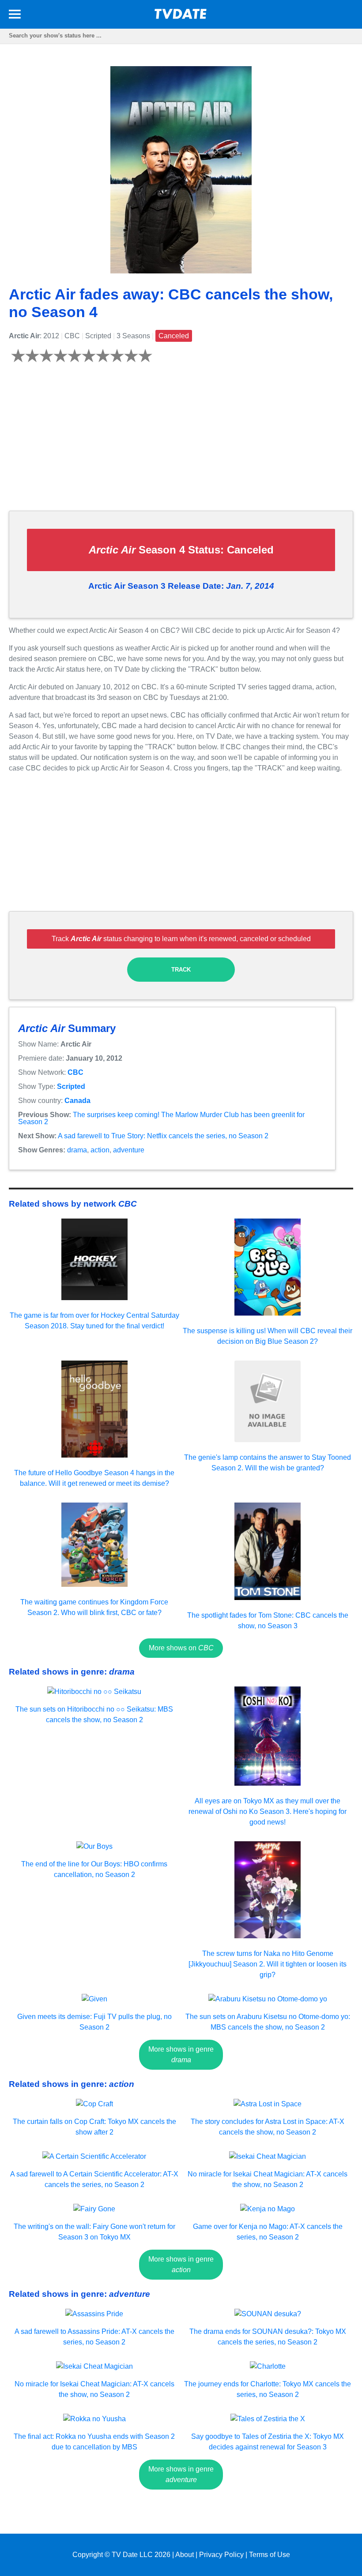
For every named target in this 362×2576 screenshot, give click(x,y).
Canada (77, 1101)
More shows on (181, 1648)
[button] (15, 16)
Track (181, 970)
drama (77, 1150)
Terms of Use (270, 2555)
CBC (75, 1072)
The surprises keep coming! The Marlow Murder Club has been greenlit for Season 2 (161, 1118)
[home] (181, 17)
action (100, 1150)
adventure (129, 1150)
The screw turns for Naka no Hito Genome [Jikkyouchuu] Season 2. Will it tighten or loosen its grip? (268, 1964)
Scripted (71, 1086)
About (185, 2555)
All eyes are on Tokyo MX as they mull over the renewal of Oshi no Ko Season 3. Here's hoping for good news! (268, 1811)
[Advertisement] (181, 442)
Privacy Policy (221, 2555)
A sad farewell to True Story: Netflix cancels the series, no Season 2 (163, 1136)
